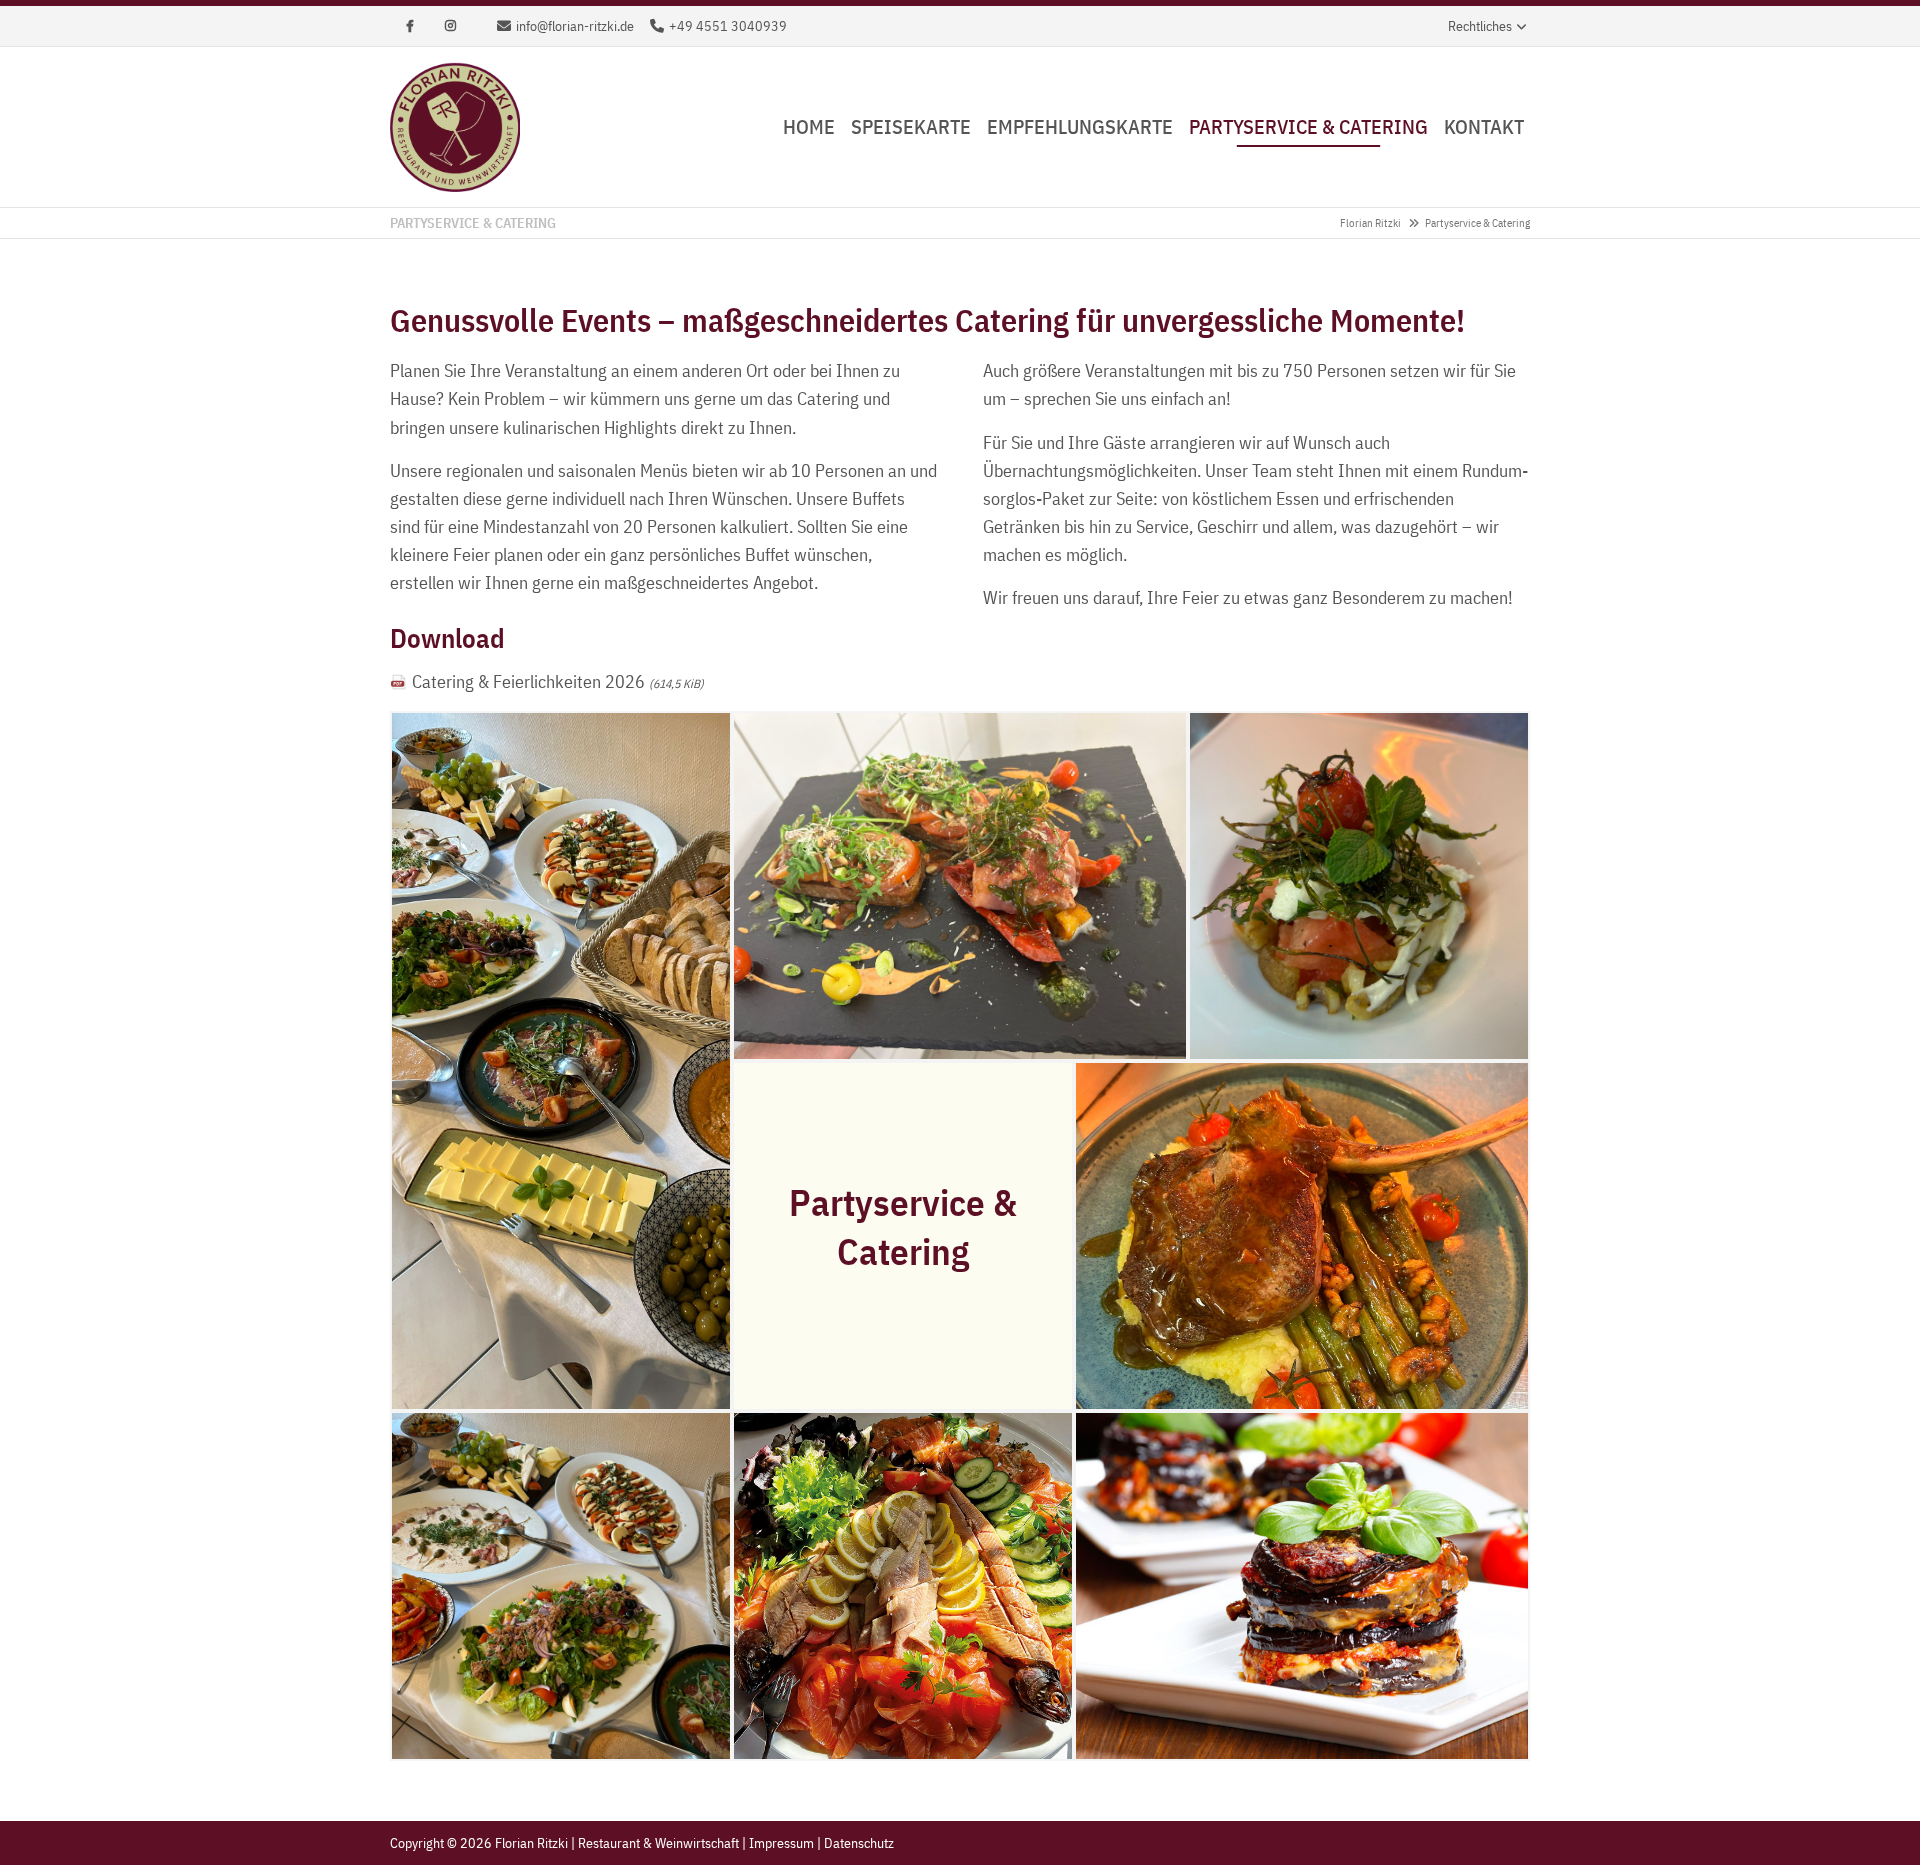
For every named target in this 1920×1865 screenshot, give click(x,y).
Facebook (410, 26)
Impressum (781, 1843)
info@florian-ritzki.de (575, 26)
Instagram (450, 26)
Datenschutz (859, 1843)
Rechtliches (1480, 26)
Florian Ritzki (1370, 223)
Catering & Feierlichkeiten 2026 (558, 681)
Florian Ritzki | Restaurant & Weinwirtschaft (455, 127)
